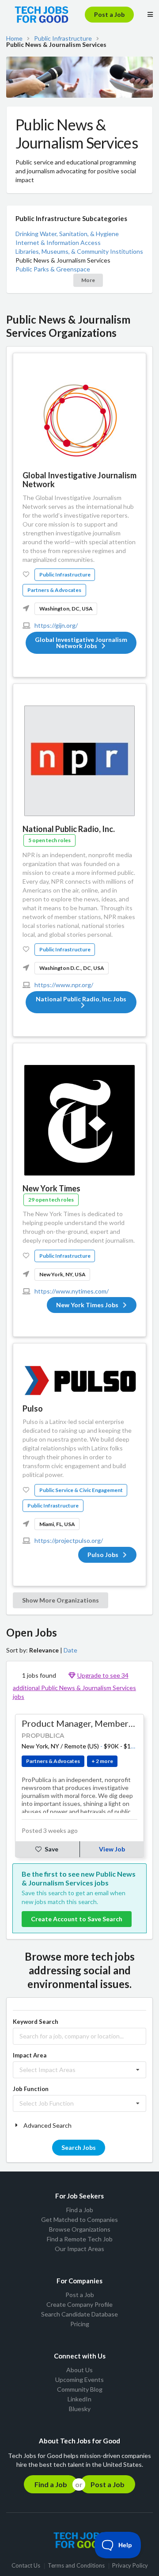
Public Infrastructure (63, 38)
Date (70, 1650)
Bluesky (80, 2409)
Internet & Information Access (58, 242)
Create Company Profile (79, 2304)
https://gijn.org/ (56, 625)
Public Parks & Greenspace (53, 269)
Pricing (80, 2324)
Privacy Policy (130, 2566)
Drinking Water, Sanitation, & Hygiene (67, 234)
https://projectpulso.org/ (69, 1540)
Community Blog (80, 2389)
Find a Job (80, 2210)
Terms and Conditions (76, 2566)
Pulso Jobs (103, 1555)
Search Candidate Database (79, 2314)
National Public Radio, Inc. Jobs (81, 999)
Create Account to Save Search (77, 1919)
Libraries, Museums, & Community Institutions (79, 251)
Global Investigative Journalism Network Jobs (81, 643)
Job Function (31, 2089)
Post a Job (109, 14)
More (88, 280)
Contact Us (26, 2566)
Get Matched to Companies (79, 2219)
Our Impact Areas (79, 2249)
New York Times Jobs (87, 1305)
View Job (112, 1849)
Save (51, 1849)
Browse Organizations (80, 2229)
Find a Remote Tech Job (80, 2239)
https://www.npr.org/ (64, 985)
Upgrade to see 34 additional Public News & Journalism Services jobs (74, 1686)
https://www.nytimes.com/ (72, 1291)
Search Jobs (79, 2147)
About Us (79, 2370)
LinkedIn (79, 2399)
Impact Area (30, 2055)
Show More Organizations (61, 1600)
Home (14, 38)
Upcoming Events (79, 2379)
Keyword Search (36, 2022)
